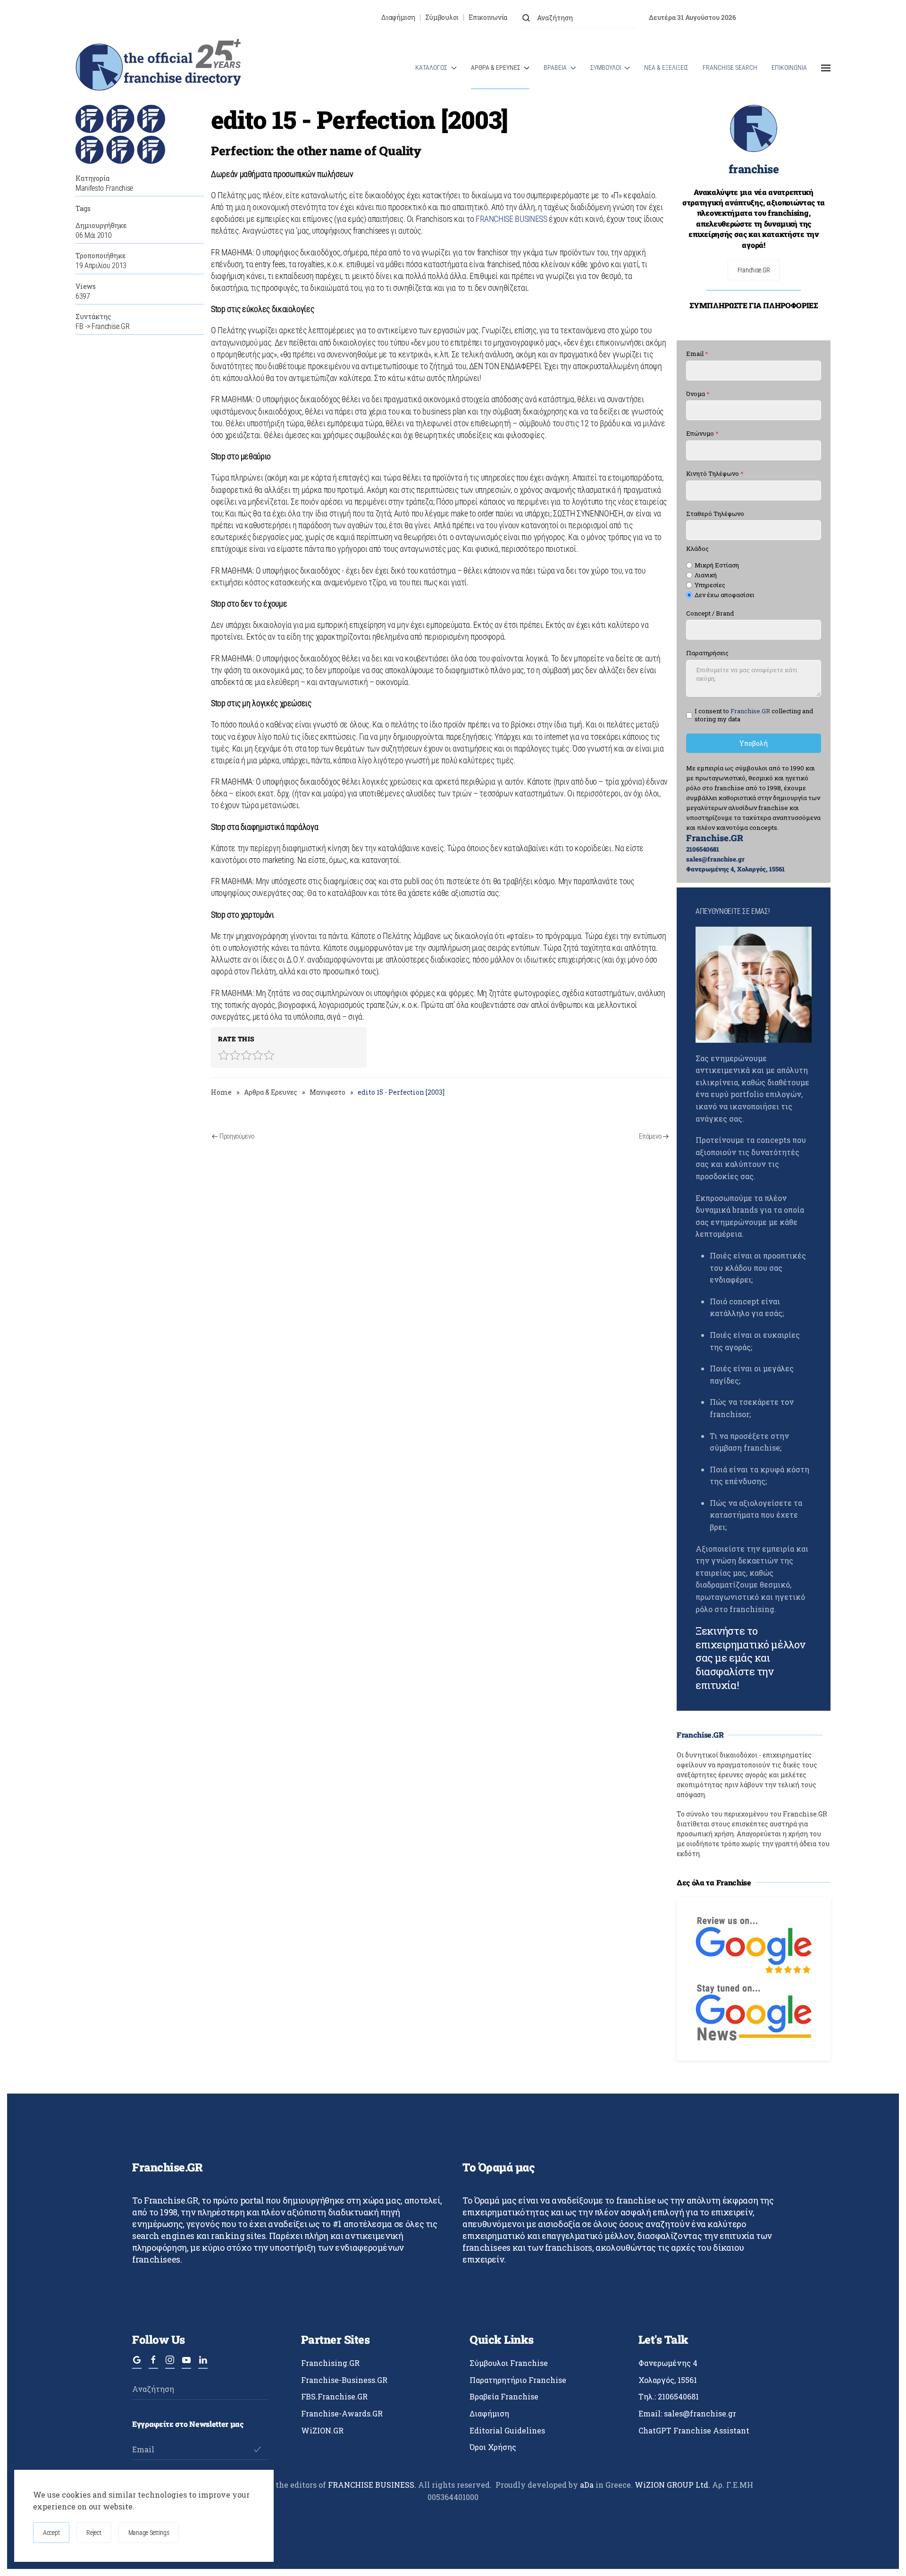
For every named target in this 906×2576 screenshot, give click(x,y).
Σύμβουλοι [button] (606, 68)
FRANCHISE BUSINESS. (372, 2485)
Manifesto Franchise (104, 188)
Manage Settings (149, 2533)
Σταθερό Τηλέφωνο (715, 514)
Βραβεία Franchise (504, 2396)
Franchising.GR (330, 2363)
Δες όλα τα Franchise (714, 1882)
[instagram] (170, 2364)
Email (697, 354)
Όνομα (698, 394)
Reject (94, 2533)
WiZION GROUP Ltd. (672, 2485)
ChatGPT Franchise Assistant (694, 2430)
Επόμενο (650, 1136)
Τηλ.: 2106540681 (669, 2396)
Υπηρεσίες (710, 585)
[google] (137, 2364)
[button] (826, 68)
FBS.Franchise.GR (334, 2396)
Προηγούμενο (237, 1136)
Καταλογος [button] (431, 68)
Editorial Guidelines (507, 2430)
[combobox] (578, 18)
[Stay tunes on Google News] (754, 2012)
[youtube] (186, 2364)
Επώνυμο (702, 434)
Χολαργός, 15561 (668, 2380)
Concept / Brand (710, 613)
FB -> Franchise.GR (102, 326)
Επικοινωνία (488, 17)
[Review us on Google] (754, 1944)
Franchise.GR (754, 270)
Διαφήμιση (398, 17)
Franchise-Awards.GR (342, 2413)
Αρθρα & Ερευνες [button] (496, 68)
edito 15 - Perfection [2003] (359, 119)
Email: (687, 2413)
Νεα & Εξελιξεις (666, 68)
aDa (587, 2485)
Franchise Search (730, 68)
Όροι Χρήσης (493, 2447)
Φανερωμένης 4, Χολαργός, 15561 (735, 869)
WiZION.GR (322, 2430)
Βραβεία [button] (555, 68)
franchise (754, 169)
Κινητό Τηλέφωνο (715, 474)
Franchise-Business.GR (344, 2380)
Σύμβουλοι (442, 17)
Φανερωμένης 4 (668, 2363)
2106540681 (703, 849)
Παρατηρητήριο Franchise (518, 2380)
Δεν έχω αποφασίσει (725, 595)
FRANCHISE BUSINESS (512, 219)
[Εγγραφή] (257, 2449)
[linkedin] (203, 2364)
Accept (51, 2533)
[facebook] (153, 2364)
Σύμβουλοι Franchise (509, 2363)
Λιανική (706, 575)
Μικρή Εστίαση (717, 566)
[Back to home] (158, 68)
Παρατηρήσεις (707, 654)
